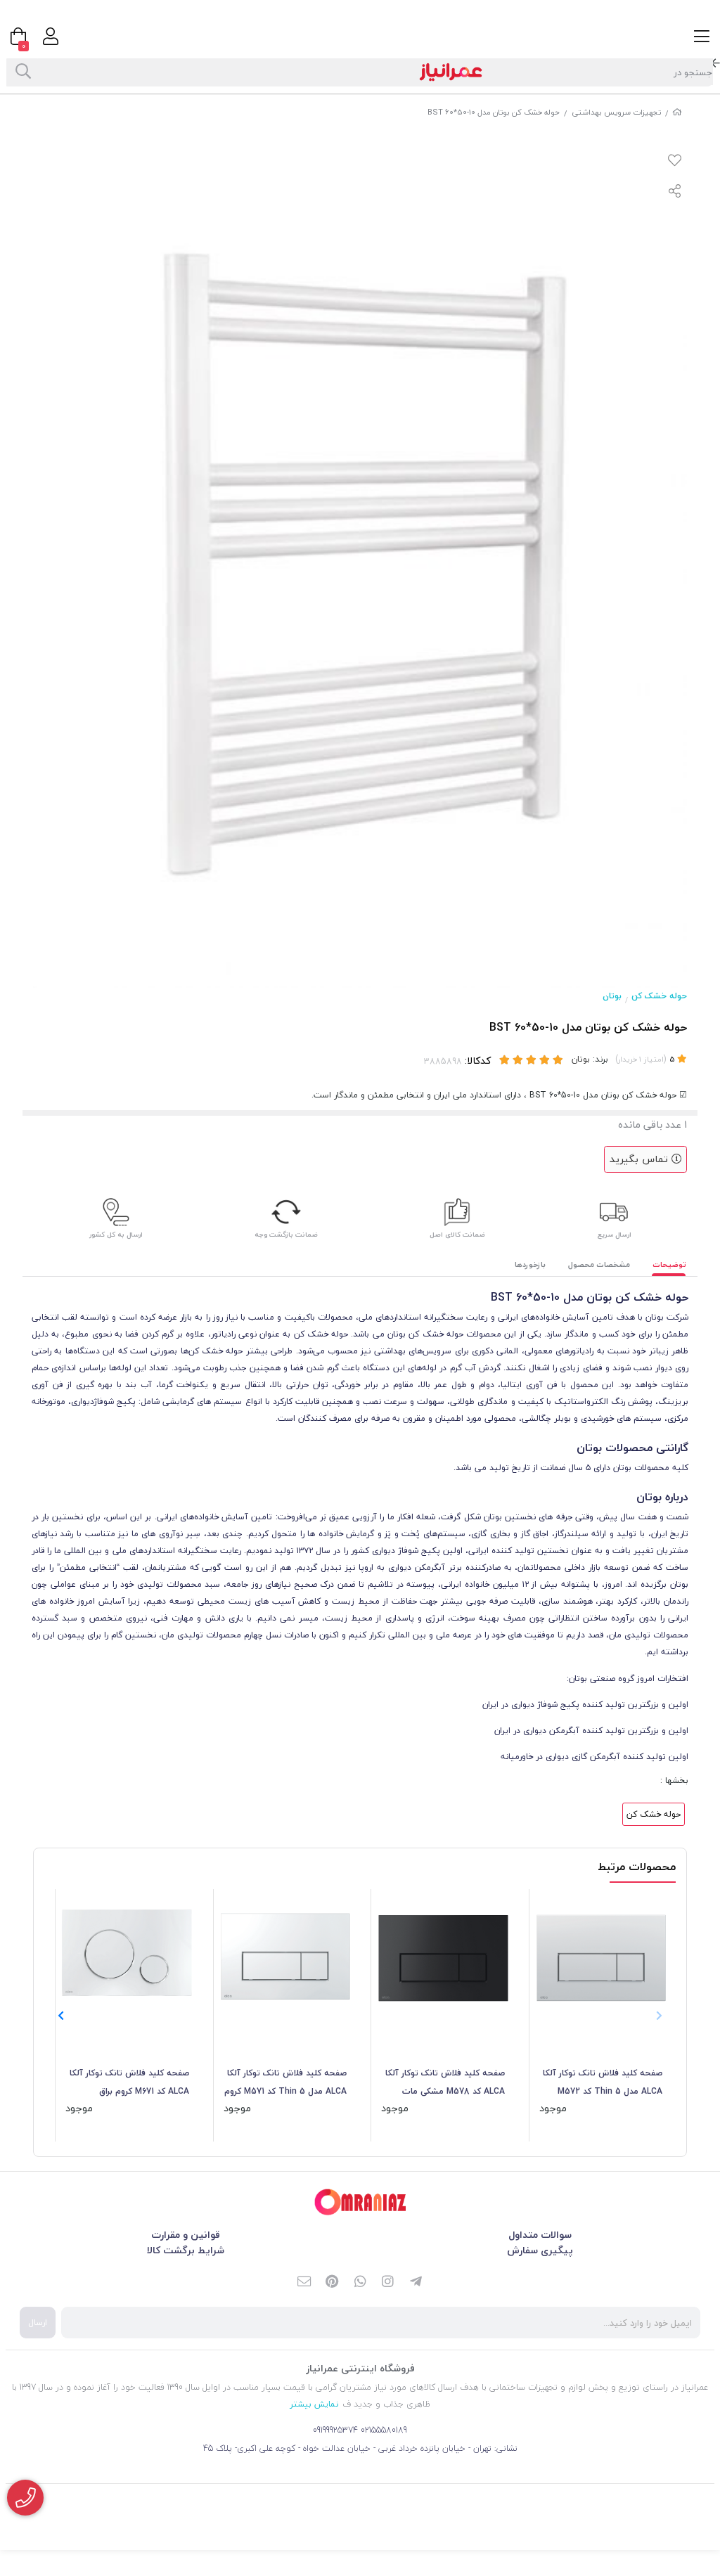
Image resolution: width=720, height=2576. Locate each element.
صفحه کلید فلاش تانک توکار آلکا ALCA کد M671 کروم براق (129, 2082)
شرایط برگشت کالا (186, 2250)
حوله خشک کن (659, 996)
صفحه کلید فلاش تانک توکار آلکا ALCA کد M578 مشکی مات (445, 2082)
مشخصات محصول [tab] (599, 1264)
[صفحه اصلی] (677, 112)
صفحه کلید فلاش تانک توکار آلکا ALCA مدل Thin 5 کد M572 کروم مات (603, 2083)
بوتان (612, 996)
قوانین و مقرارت (186, 2235)
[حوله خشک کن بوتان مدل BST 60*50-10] (360, 2202)
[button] (61, 2016)
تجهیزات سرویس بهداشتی (616, 112)
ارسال (38, 2323)
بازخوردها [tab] (530, 1264)
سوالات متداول (540, 2235)
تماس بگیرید (641, 1159)
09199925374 (335, 2430)
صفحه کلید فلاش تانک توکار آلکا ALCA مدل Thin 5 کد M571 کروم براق (285, 2083)
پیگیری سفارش (540, 2250)
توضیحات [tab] (669, 1264)
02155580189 (384, 2430)
